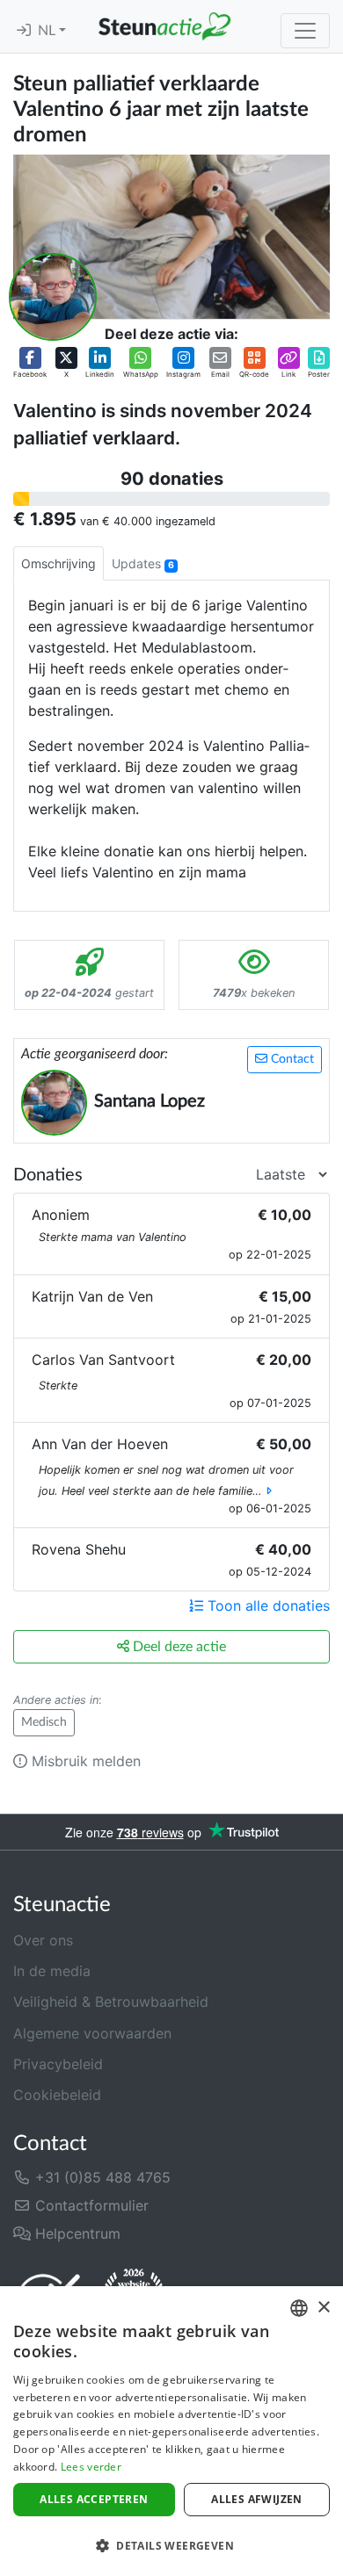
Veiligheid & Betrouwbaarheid (111, 2002)
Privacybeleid (58, 2064)
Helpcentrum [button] (76, 2233)
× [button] (323, 2308)
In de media (52, 1971)
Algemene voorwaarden (92, 2033)
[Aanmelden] (24, 31)
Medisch (44, 1722)
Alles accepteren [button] (94, 2499)
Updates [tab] (143, 563)
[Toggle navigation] (305, 31)
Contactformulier (90, 2205)
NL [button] (48, 31)
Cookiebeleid (57, 2095)
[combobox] (299, 2308)
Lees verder (91, 2467)
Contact (291, 1059)
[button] (30, 363)
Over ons (43, 1940)
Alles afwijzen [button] (257, 2499)
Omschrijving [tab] (58, 563)
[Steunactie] (164, 26)
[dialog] (171, 2431)
